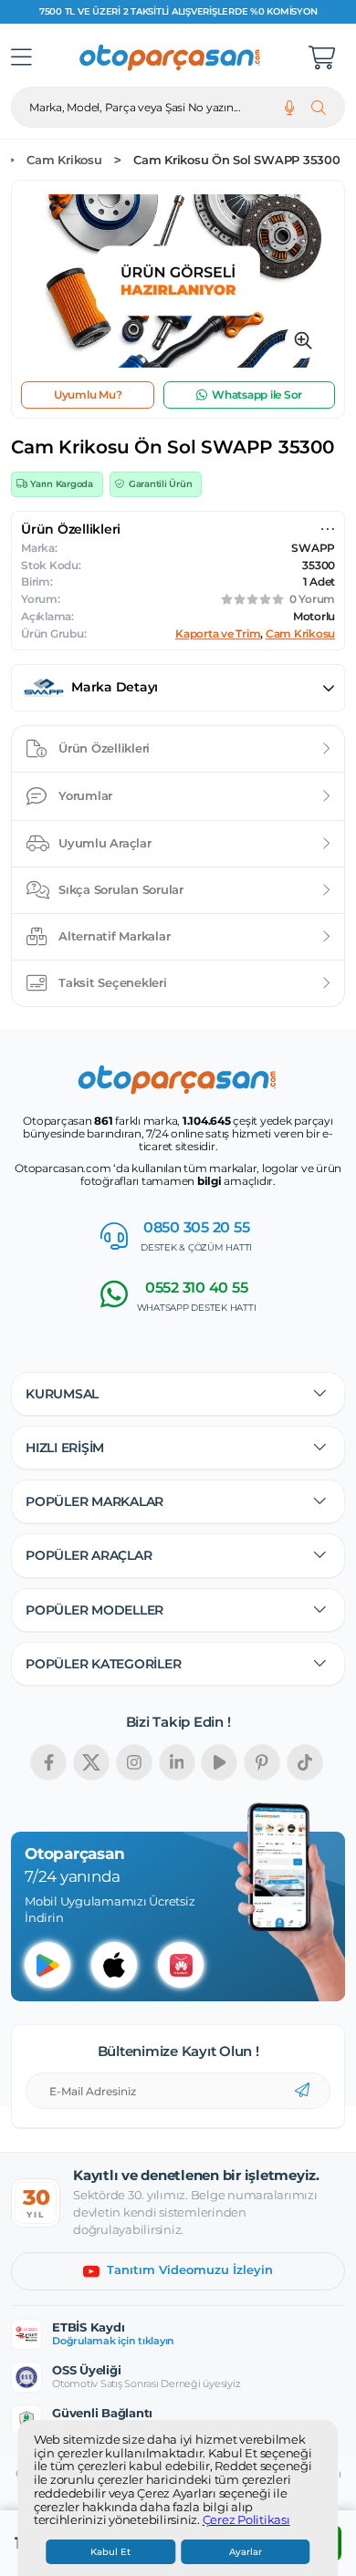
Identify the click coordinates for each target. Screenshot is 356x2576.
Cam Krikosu (64, 160)
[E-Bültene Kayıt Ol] (302, 2091)
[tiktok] (305, 1762)
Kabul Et (110, 2552)
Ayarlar (246, 2552)
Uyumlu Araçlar (105, 843)
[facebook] (48, 1762)
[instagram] (134, 1762)
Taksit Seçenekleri (113, 982)
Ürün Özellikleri (104, 748)
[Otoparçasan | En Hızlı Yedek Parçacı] (171, 57)
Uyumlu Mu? (88, 395)
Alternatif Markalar (114, 936)
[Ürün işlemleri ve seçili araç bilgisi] (328, 529)
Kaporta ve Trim (218, 634)
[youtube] (219, 1762)
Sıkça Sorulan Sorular (121, 889)
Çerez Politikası (246, 2520)
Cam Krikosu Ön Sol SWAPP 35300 (237, 160)
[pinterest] (262, 1762)
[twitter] (91, 1762)
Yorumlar (85, 795)
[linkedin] (177, 1762)
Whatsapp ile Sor (257, 395)
